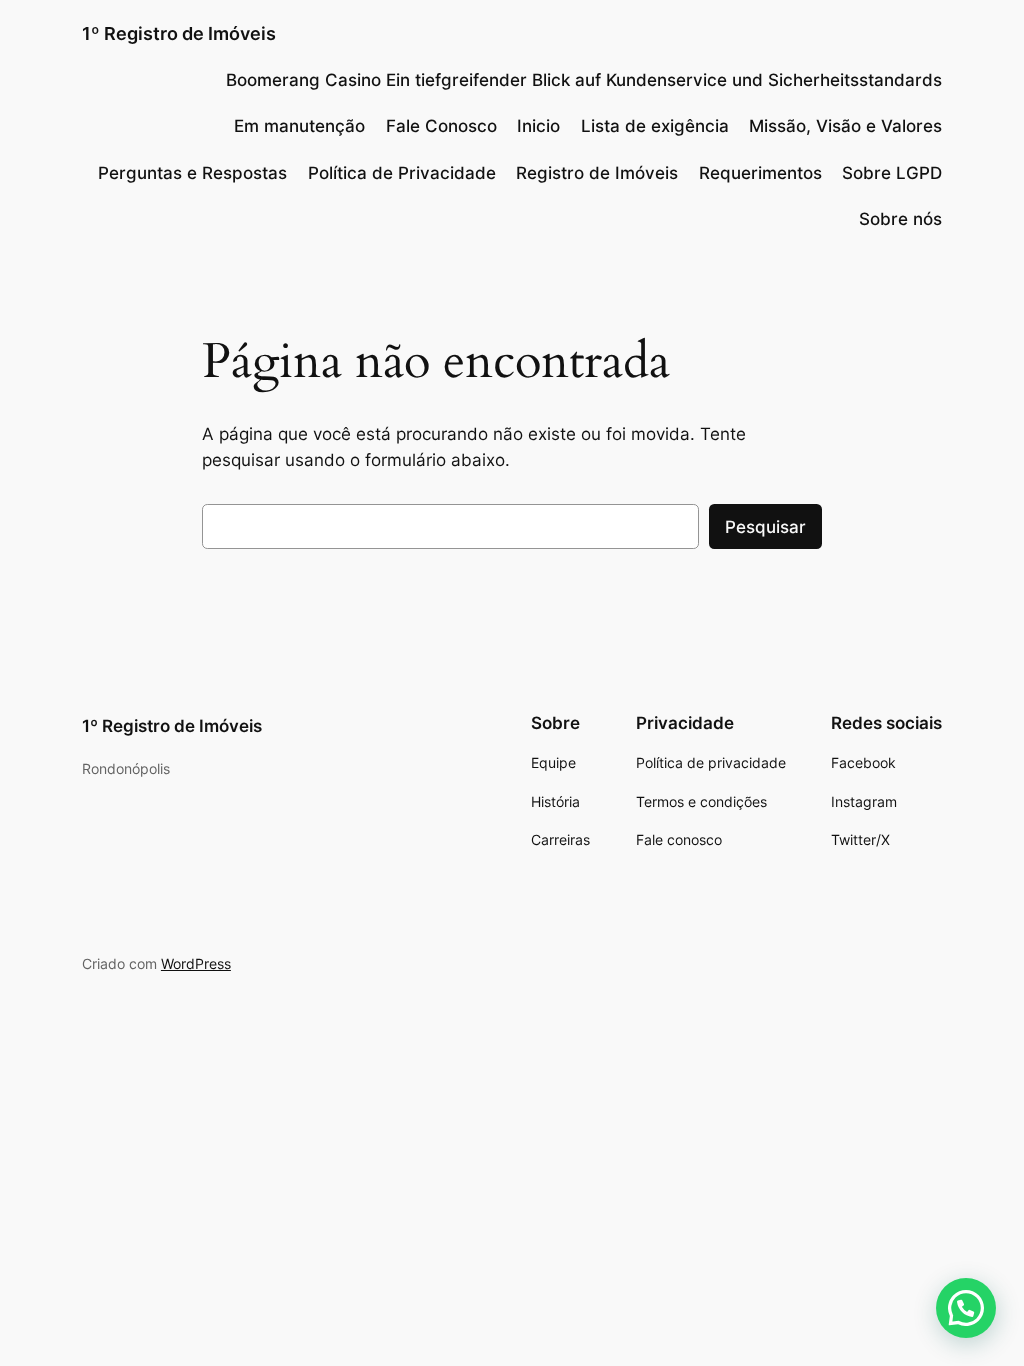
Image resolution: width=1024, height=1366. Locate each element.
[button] (966, 1308)
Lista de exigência (655, 126)
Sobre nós (900, 219)
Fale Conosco (441, 126)
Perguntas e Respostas (192, 173)
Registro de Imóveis (597, 173)
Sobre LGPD (892, 173)
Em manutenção (299, 126)
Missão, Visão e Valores (845, 126)
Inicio (538, 126)
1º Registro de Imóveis (179, 33)
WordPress (196, 963)
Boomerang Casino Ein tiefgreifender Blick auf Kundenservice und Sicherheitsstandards (584, 80)
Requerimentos (760, 173)
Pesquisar (765, 527)
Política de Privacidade (402, 173)
